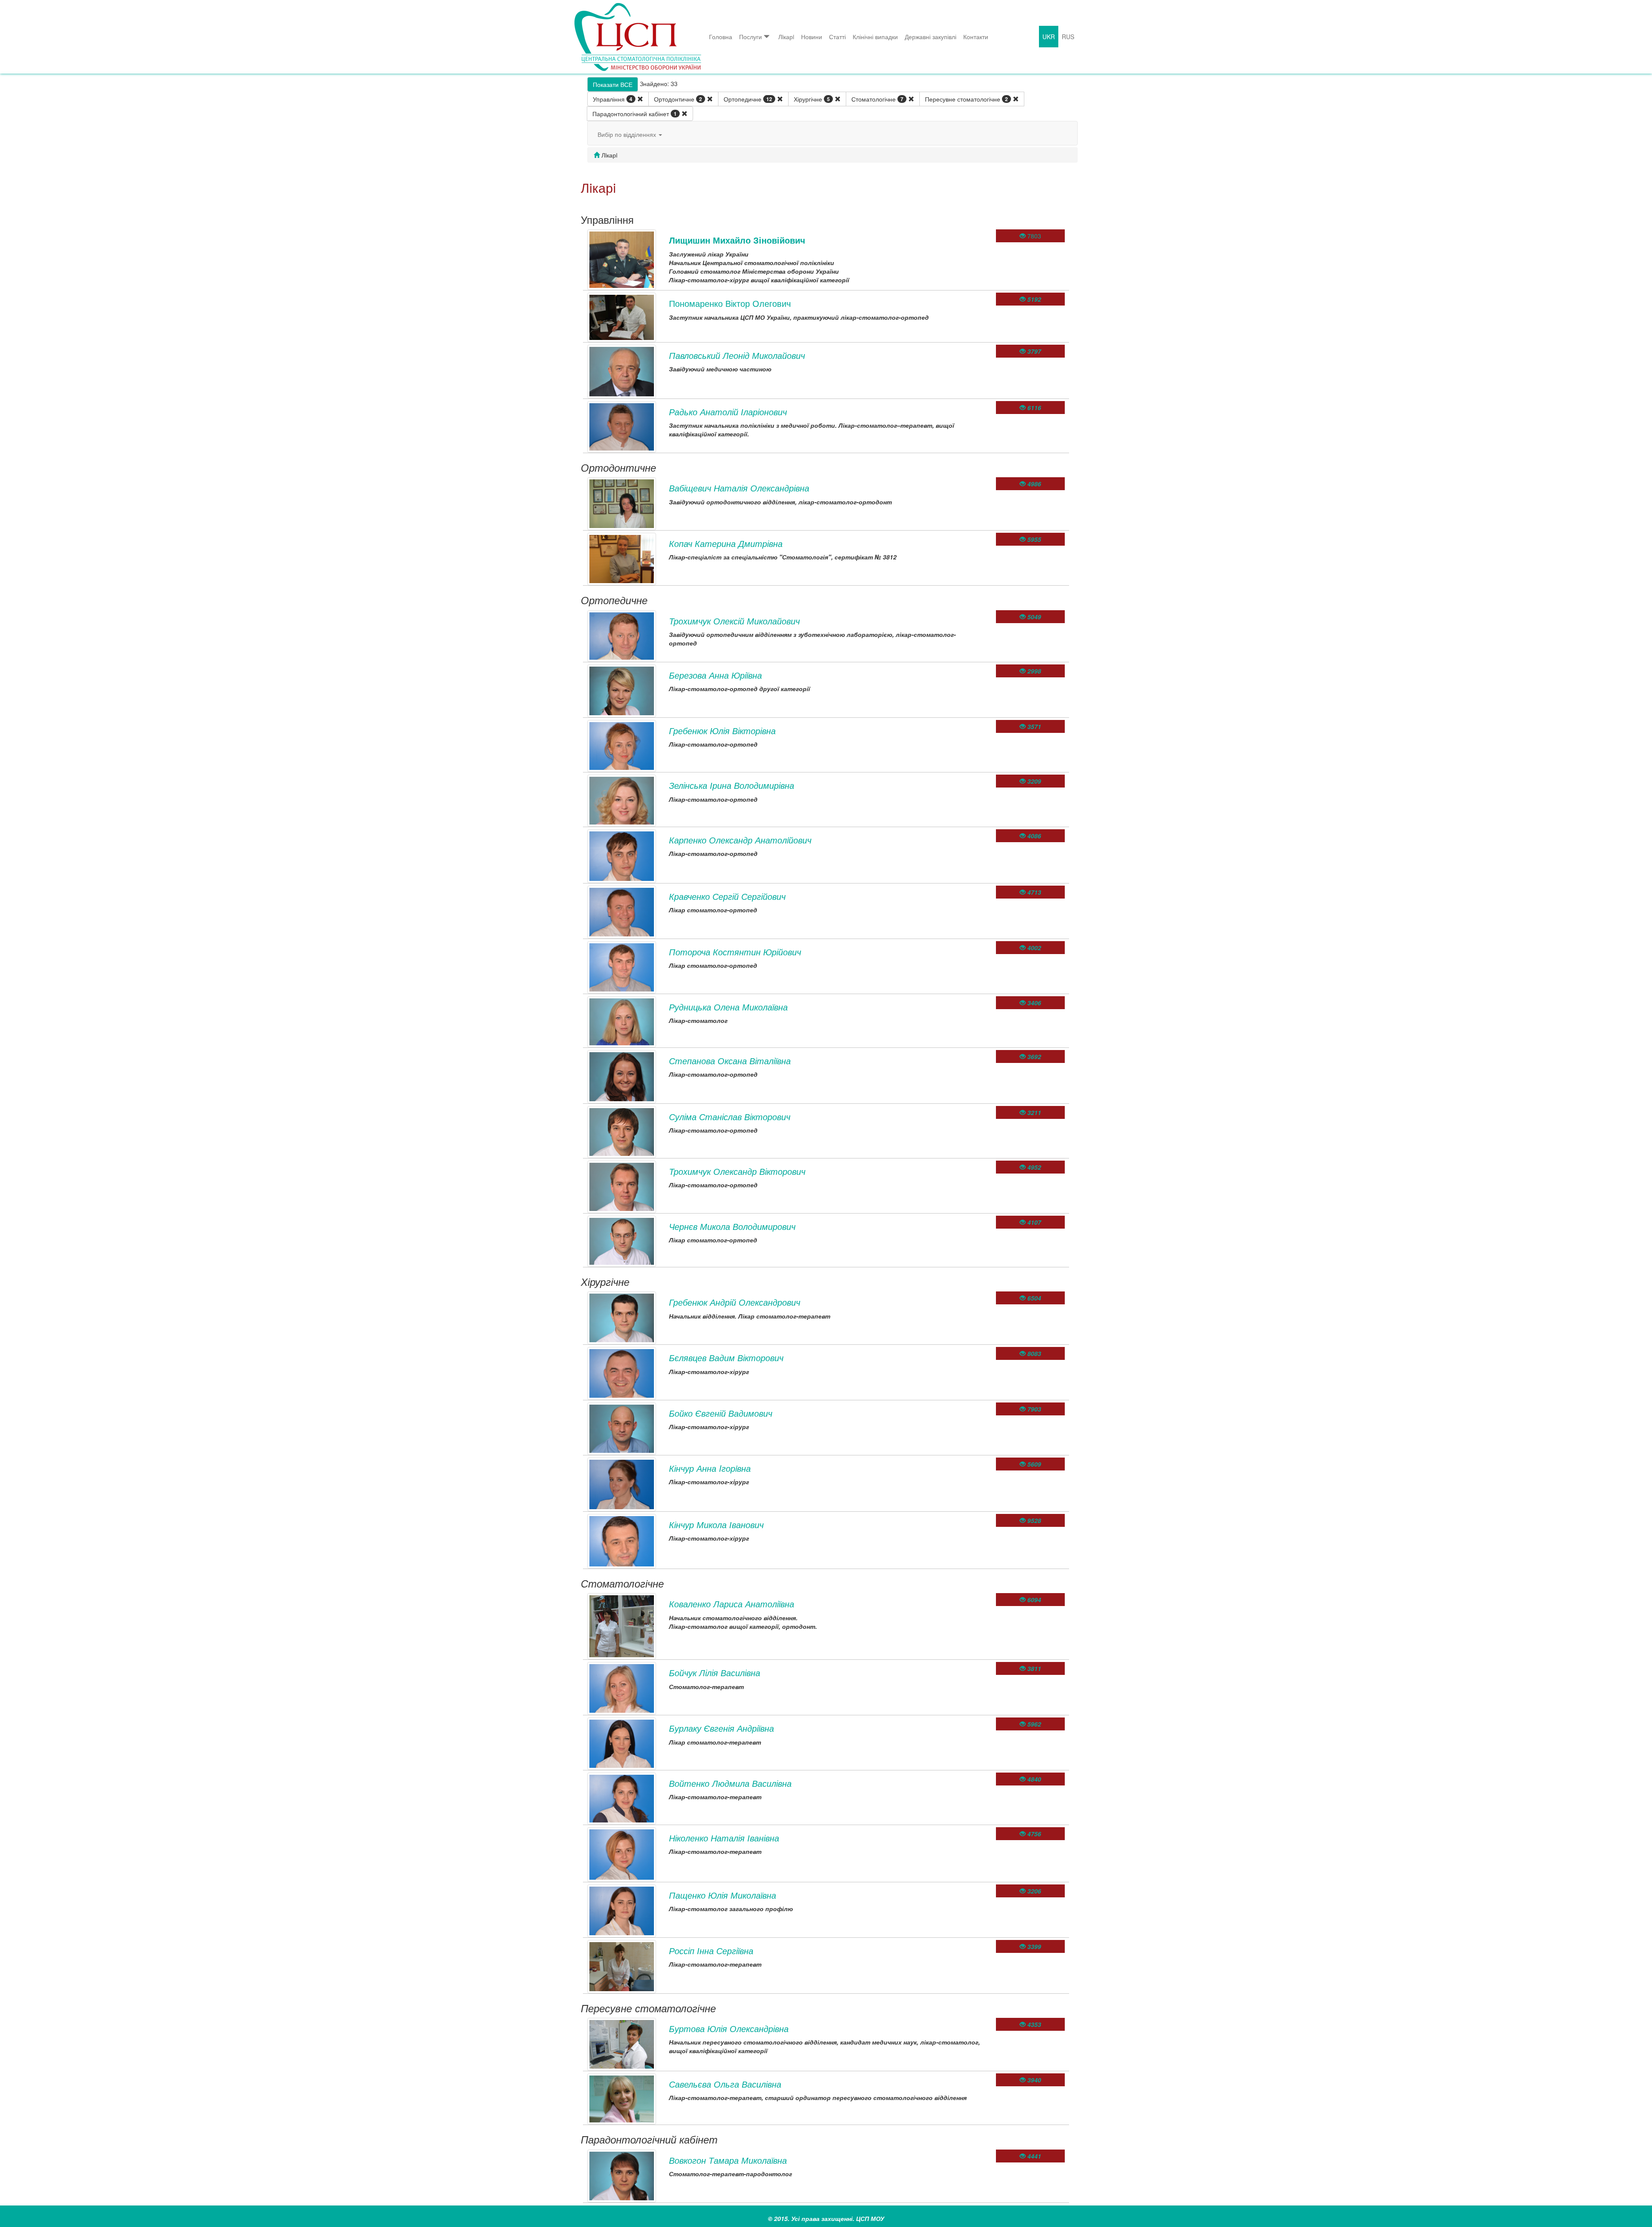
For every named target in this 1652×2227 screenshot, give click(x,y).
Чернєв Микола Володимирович (732, 1226)
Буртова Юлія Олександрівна (729, 2028)
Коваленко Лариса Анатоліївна (732, 1604)
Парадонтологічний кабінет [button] (635, 114)
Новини (812, 37)
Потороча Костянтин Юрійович (735, 952)
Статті (837, 37)
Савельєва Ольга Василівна (725, 2084)
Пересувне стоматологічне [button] (966, 99)
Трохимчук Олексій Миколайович (734, 621)
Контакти (976, 37)
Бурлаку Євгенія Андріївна (721, 1728)
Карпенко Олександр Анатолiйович (740, 840)
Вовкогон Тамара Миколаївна (728, 2160)
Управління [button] (613, 99)
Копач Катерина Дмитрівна (726, 543)
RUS (1068, 37)
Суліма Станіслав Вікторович (730, 1117)
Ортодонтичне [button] (678, 99)
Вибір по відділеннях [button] (628, 134)
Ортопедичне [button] (748, 99)
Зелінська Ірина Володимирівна (732, 785)
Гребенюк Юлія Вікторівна (722, 730)
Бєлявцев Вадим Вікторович (726, 1358)
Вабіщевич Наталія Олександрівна (739, 488)
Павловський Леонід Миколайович (737, 355)
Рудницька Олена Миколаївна (728, 1007)
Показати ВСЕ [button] (613, 84)
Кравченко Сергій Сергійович (727, 896)
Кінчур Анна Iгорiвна (710, 1468)
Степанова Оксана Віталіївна (730, 1061)
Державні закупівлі (931, 37)
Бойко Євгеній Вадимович (721, 1413)
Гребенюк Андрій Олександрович (735, 1302)
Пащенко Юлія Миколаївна (723, 1895)
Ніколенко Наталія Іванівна (724, 1838)
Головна (721, 37)
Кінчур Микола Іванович (716, 1524)
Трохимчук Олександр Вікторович (737, 1171)
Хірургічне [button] (812, 99)
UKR (1049, 37)
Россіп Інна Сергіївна (711, 1951)
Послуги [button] (750, 37)
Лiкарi (786, 37)
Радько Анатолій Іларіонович (728, 412)
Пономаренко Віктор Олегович (730, 303)
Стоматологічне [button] (877, 99)
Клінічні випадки (875, 37)
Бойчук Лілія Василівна (715, 1673)
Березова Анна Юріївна (715, 675)
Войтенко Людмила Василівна (730, 1783)
